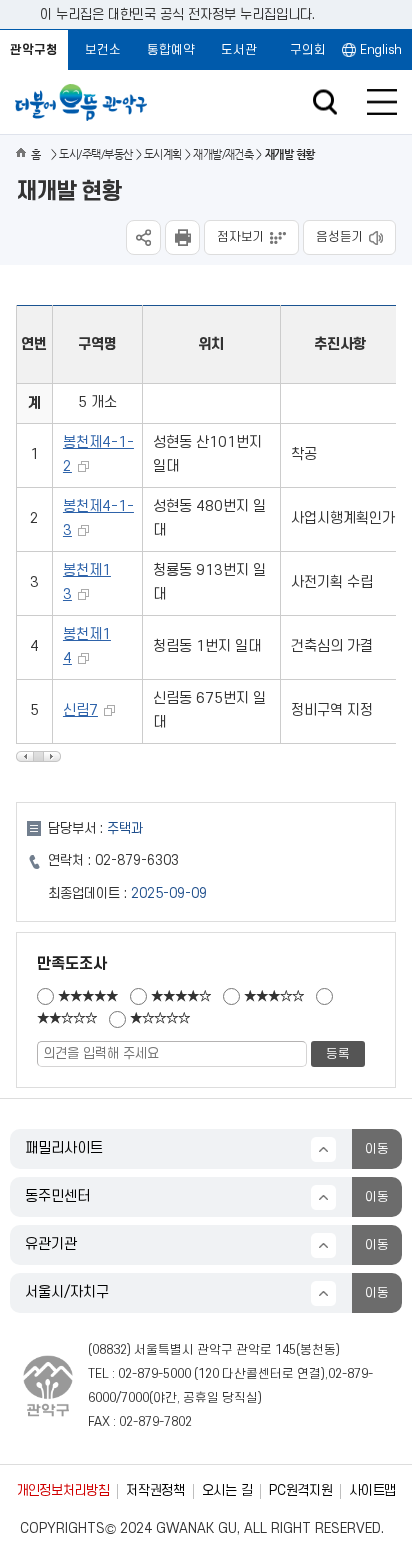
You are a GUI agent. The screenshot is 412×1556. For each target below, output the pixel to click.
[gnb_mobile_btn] (382, 102)
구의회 (308, 50)
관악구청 (34, 50)
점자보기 (241, 237)
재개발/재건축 (223, 154)
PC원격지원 (300, 1490)
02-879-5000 (154, 1374)
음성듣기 (340, 237)
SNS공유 (143, 237)
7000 (135, 1398)
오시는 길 (227, 1490)
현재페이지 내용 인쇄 (182, 237)
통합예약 (171, 50)
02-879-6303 (137, 860)
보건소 (103, 50)
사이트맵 (372, 1490)
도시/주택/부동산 (95, 154)
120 (208, 1374)
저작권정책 (155, 1490)
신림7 (80, 710)
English (381, 50)
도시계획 (163, 154)
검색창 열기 (324, 102)
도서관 (239, 50)
